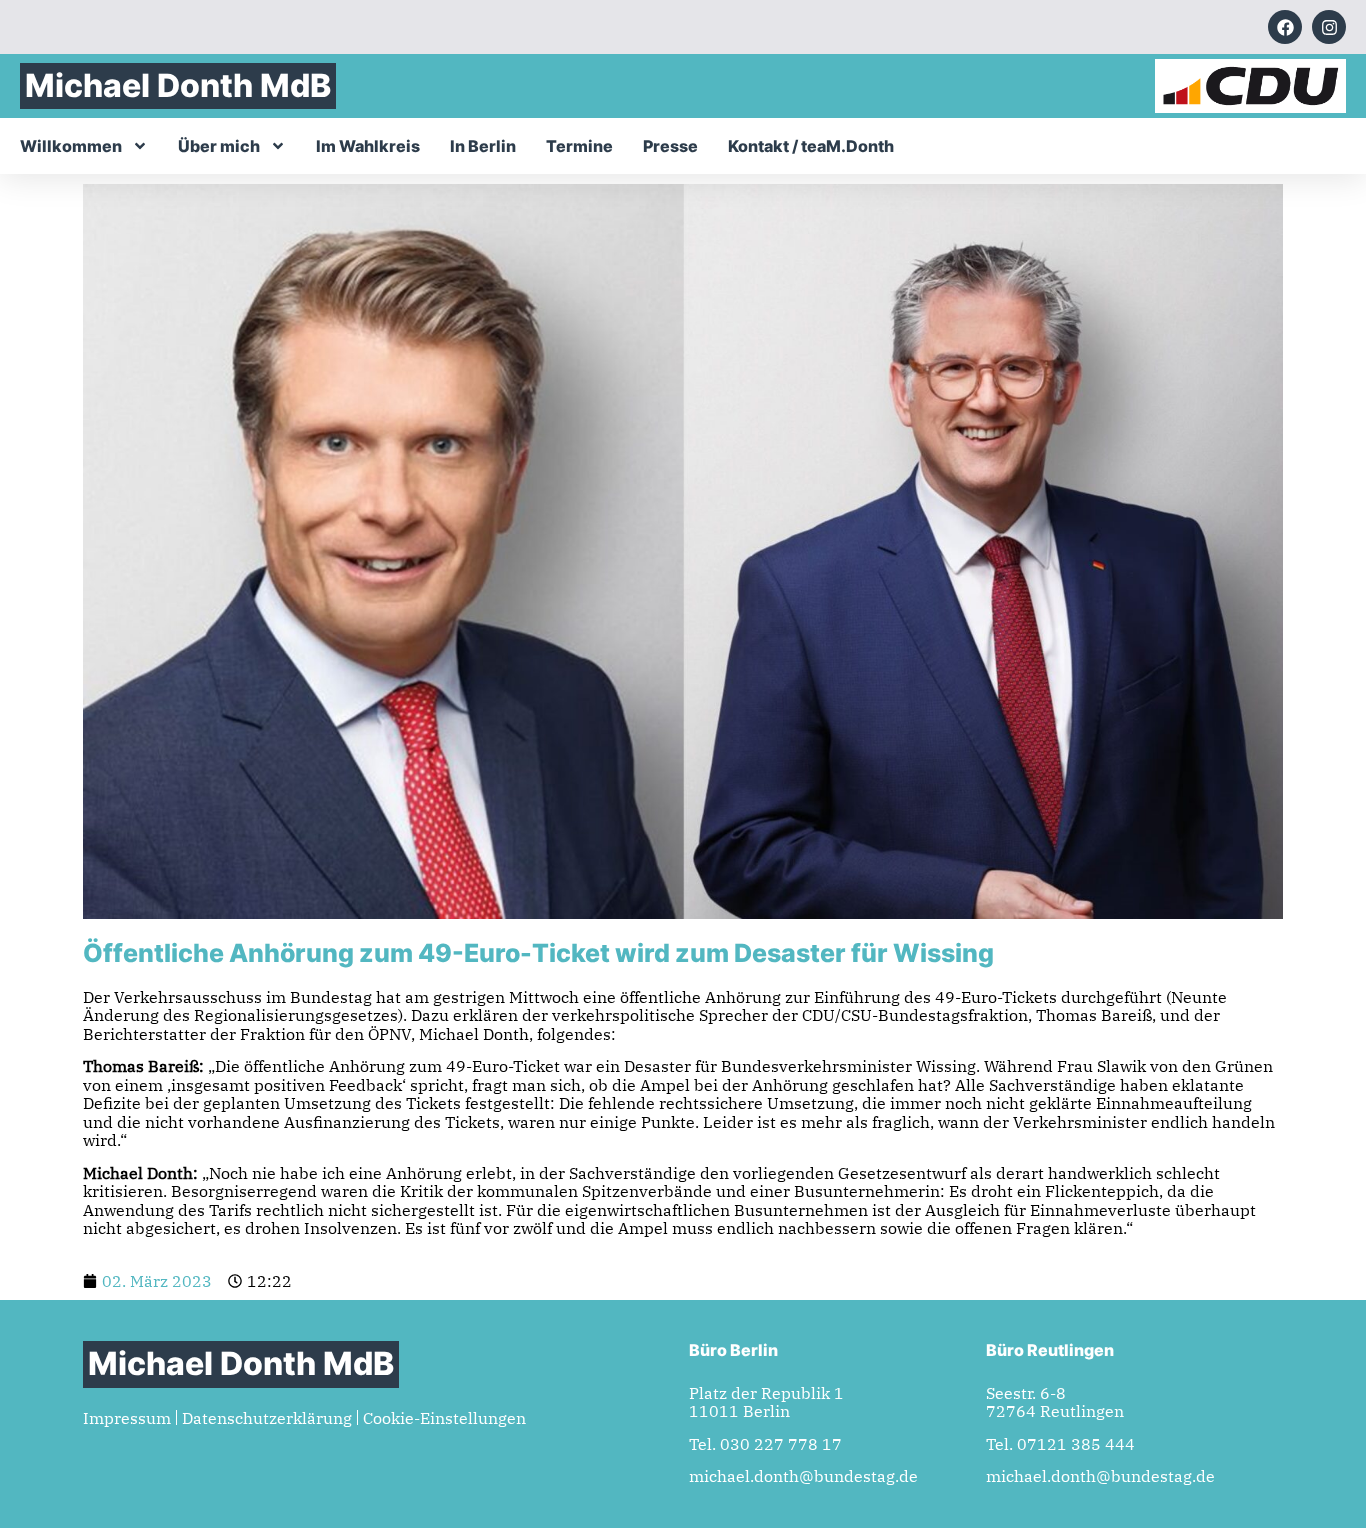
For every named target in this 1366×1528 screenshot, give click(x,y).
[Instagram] (1329, 27)
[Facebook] (1285, 27)
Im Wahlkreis (368, 146)
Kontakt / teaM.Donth (811, 146)
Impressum (127, 1418)
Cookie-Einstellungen (444, 1418)
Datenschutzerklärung (267, 1418)
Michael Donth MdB (178, 85)
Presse (670, 146)
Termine (579, 146)
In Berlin (483, 146)
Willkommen (71, 146)
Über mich (219, 146)
